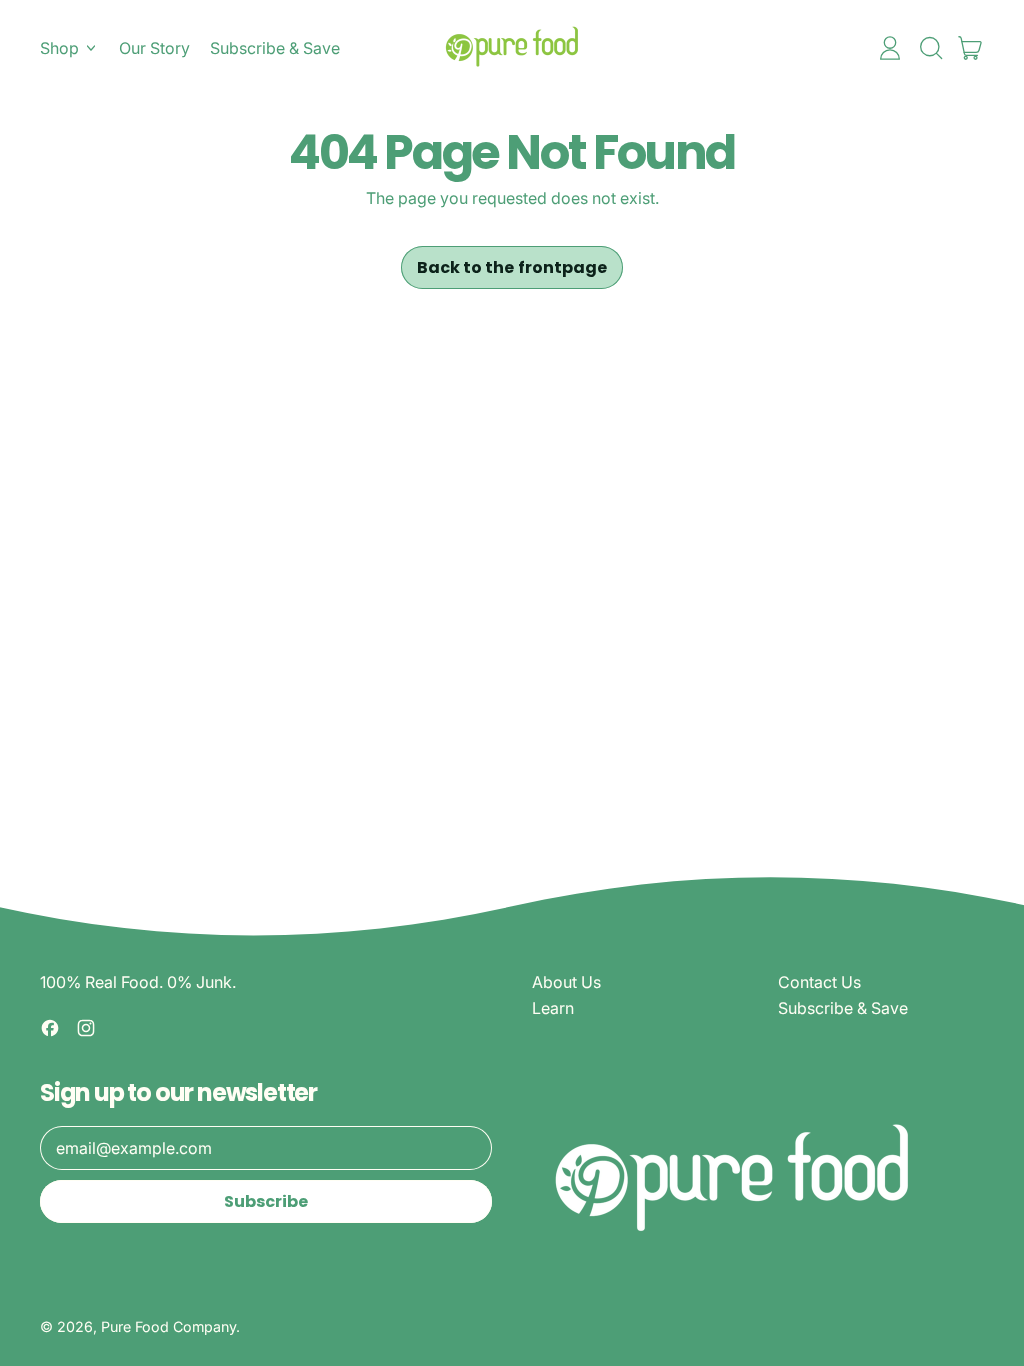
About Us (566, 982)
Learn (553, 1008)
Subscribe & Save (275, 48)
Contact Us (819, 982)
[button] (930, 48)
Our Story (154, 48)
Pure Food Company (168, 1326)
